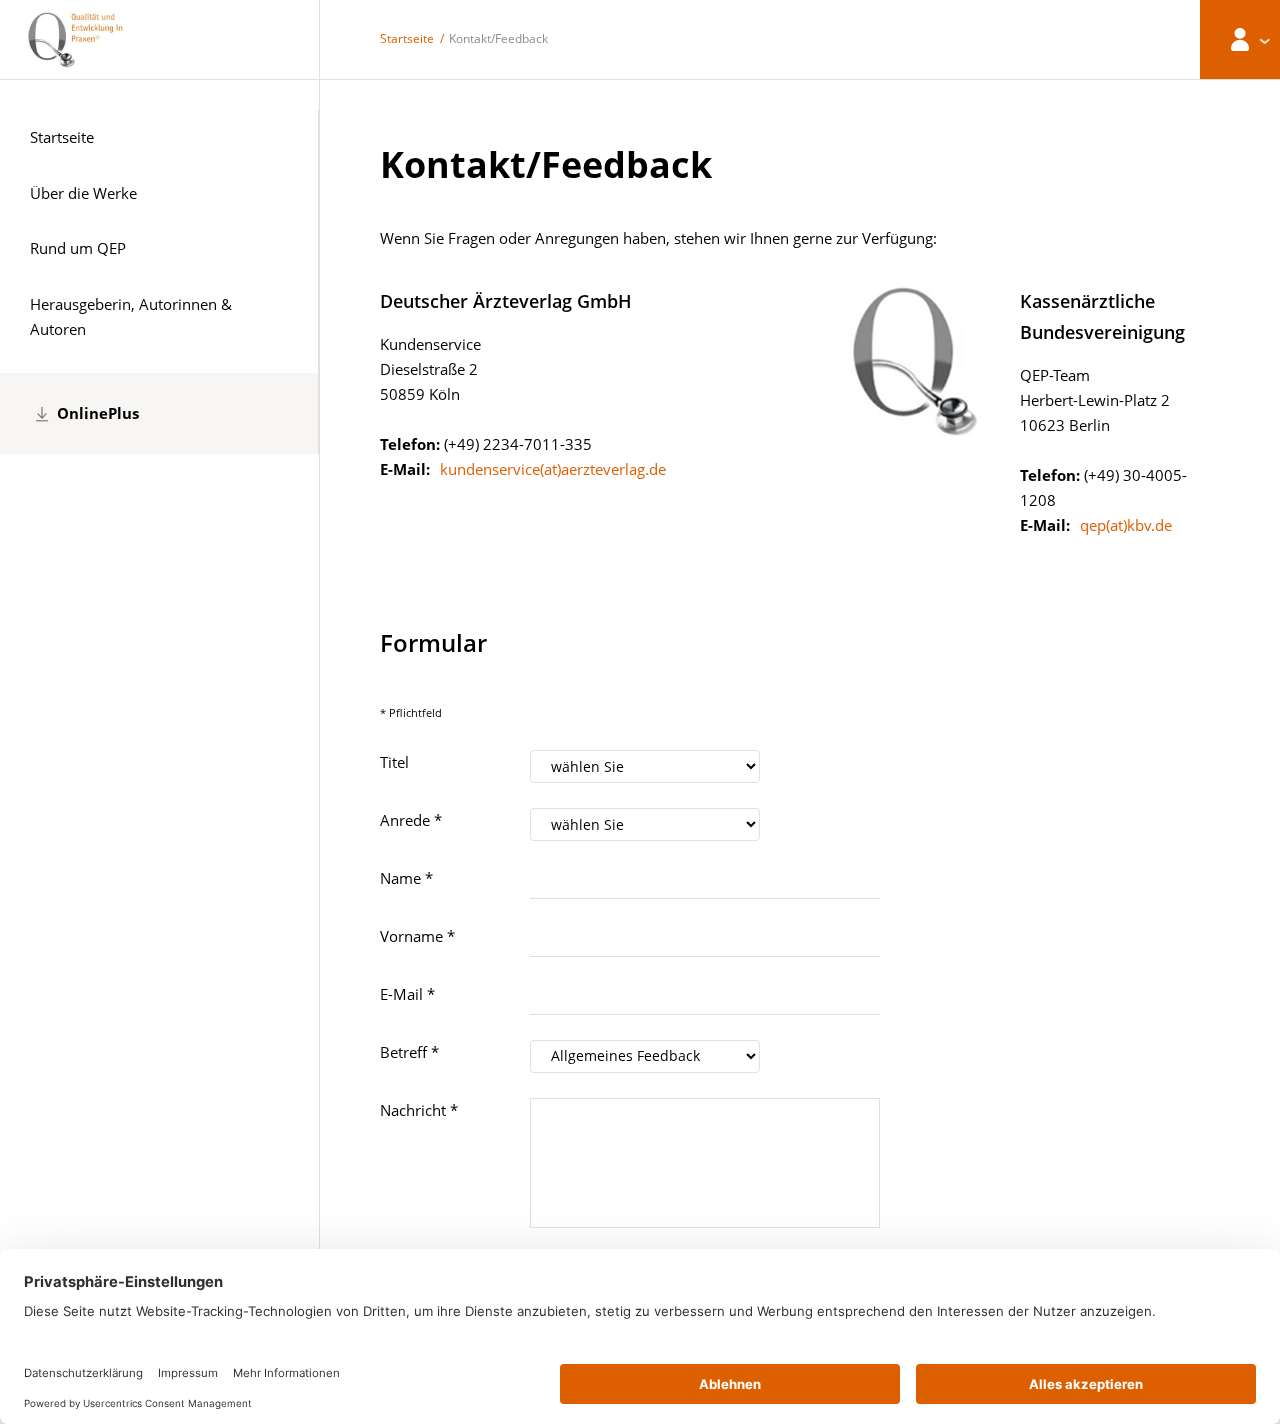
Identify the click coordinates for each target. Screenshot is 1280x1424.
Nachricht (419, 1110)
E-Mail (407, 994)
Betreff (409, 1052)
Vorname (417, 936)
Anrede (411, 820)
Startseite (407, 38)
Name (406, 878)
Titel (394, 762)
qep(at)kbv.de (1126, 525)
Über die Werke (83, 193)
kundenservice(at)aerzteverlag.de (553, 469)
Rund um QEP (78, 248)
